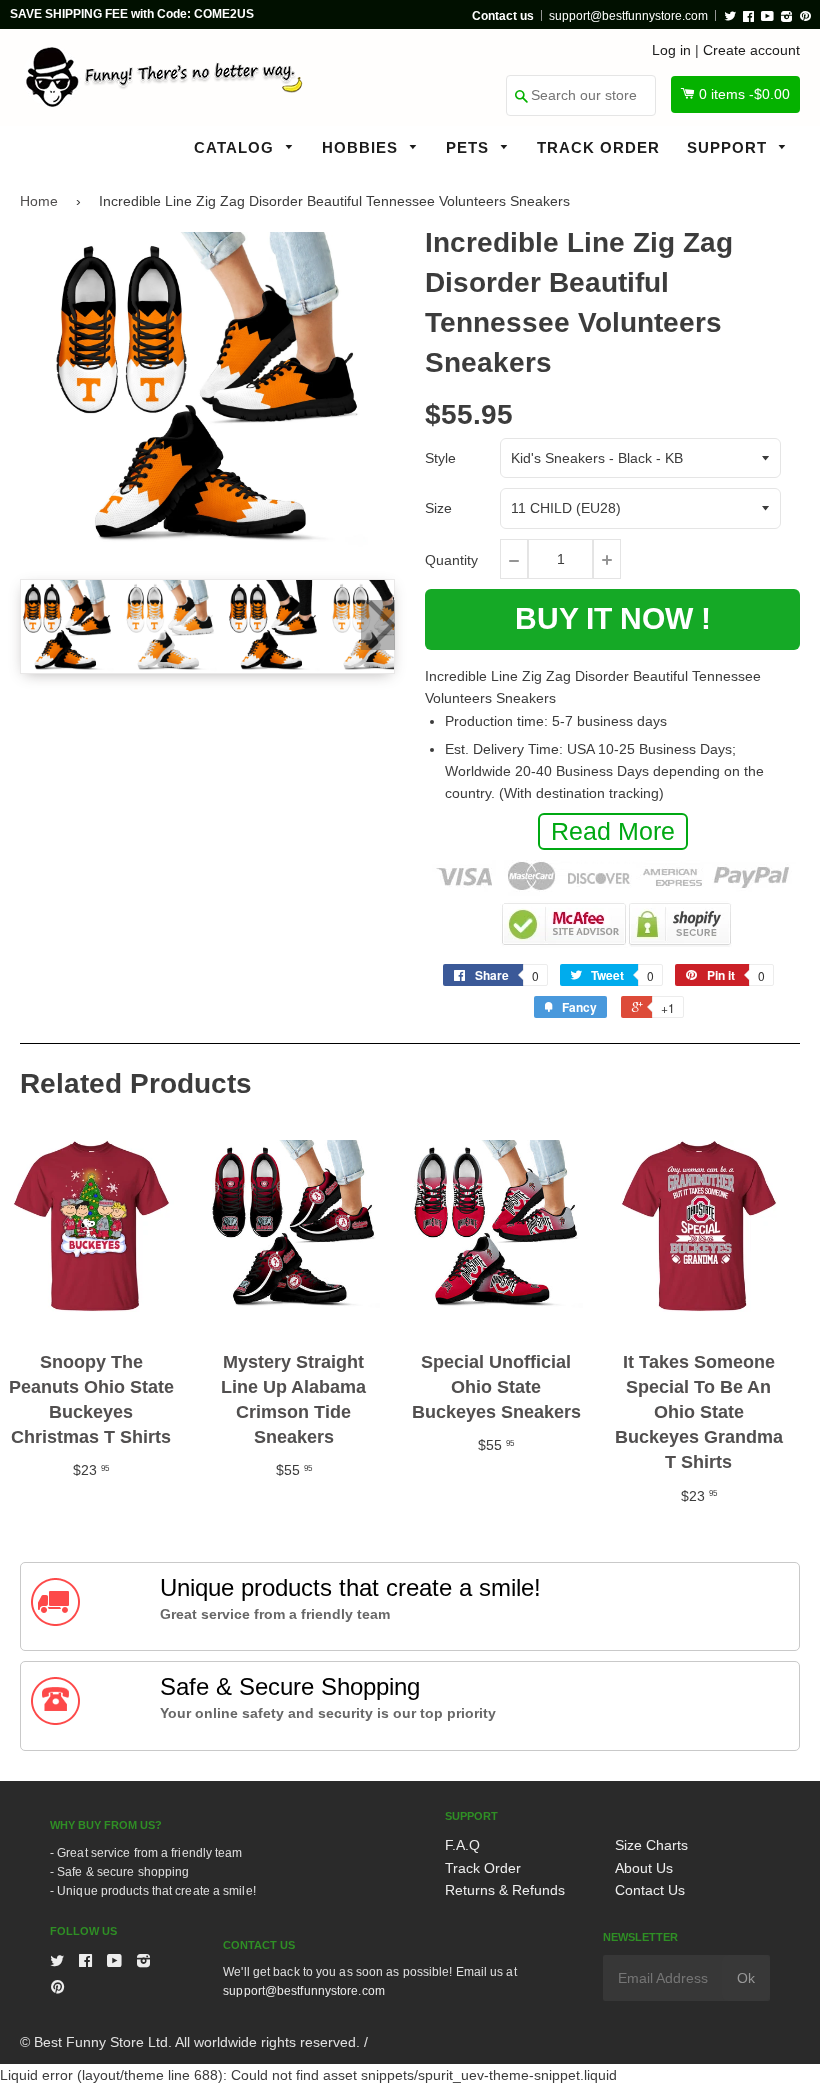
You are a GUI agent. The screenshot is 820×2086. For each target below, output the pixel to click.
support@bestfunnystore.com (628, 16)
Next (378, 625)
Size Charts (651, 1845)
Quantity (451, 560)
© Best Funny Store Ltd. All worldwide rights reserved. (190, 2042)
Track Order (598, 147)
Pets (470, 147)
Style (440, 458)
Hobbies (362, 147)
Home (39, 201)
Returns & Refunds (505, 1890)
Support (729, 147)
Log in (671, 50)
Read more (613, 831)
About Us (644, 1868)
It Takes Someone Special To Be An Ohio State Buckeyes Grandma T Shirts (699, 1412)
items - (744, 94)
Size (438, 508)
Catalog (236, 147)
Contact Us (650, 1890)
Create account (751, 50)
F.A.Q (462, 1845)
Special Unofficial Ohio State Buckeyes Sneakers (496, 1387)
